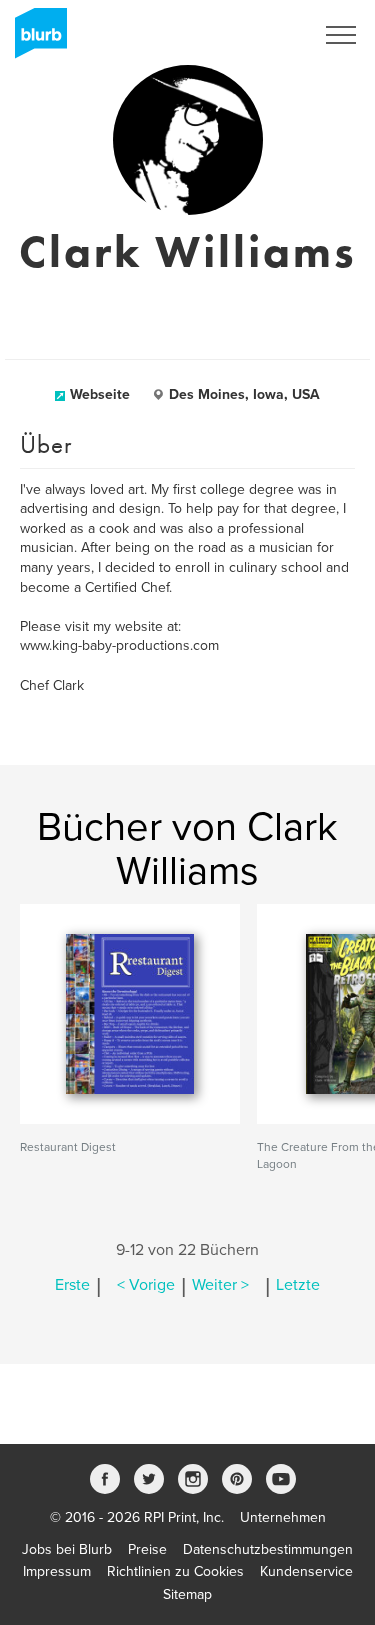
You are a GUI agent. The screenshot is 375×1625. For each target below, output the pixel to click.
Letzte (298, 1285)
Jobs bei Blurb (67, 1549)
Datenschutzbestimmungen (268, 1549)
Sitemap (187, 1594)
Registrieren (251, 35)
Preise (147, 1549)
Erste (72, 1285)
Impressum (57, 1571)
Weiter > (220, 1285)
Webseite (100, 394)
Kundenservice (306, 1571)
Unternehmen (283, 1517)
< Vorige (146, 1285)
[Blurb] (35, 40)
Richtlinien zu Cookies (175, 1571)
